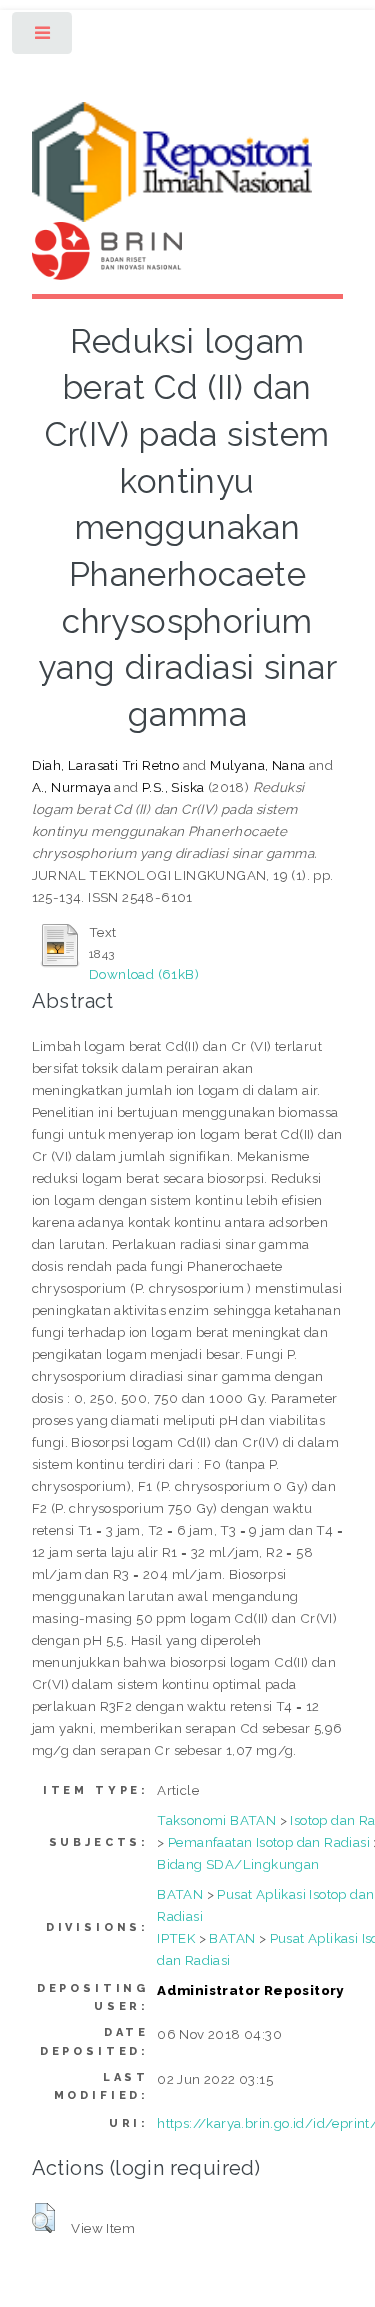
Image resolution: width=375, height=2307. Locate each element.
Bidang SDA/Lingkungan (238, 1864)
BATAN (180, 1894)
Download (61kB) (144, 974)
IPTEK (176, 1938)
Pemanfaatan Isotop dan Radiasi (269, 1842)
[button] (43, 2218)
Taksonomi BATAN (216, 1820)
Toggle (43, 37)
